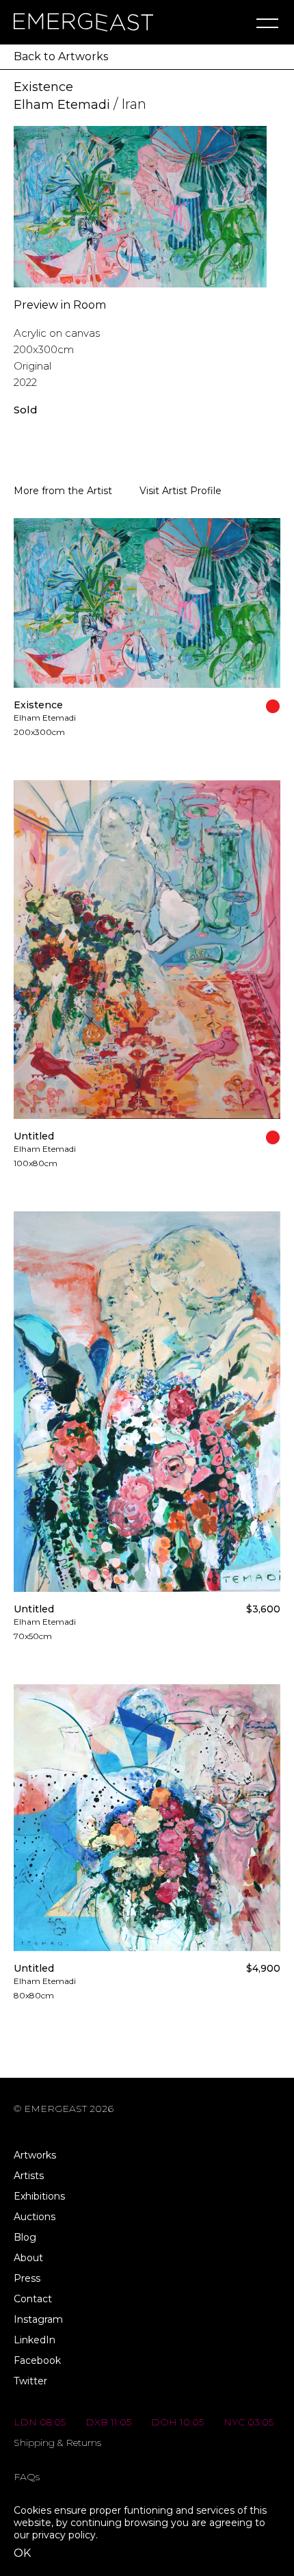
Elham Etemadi (62, 105)
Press (27, 2278)
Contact (33, 2299)
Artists (29, 2176)
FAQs (27, 2477)
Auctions (35, 2217)
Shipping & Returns (57, 2443)
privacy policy (64, 2535)
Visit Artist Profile (181, 491)
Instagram (38, 2319)
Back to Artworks (61, 56)
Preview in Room (60, 305)
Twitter (30, 2381)
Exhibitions (39, 2196)
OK (22, 2553)
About (28, 2258)
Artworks (35, 2155)
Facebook (37, 2360)
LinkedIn (35, 2340)
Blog (25, 2237)
